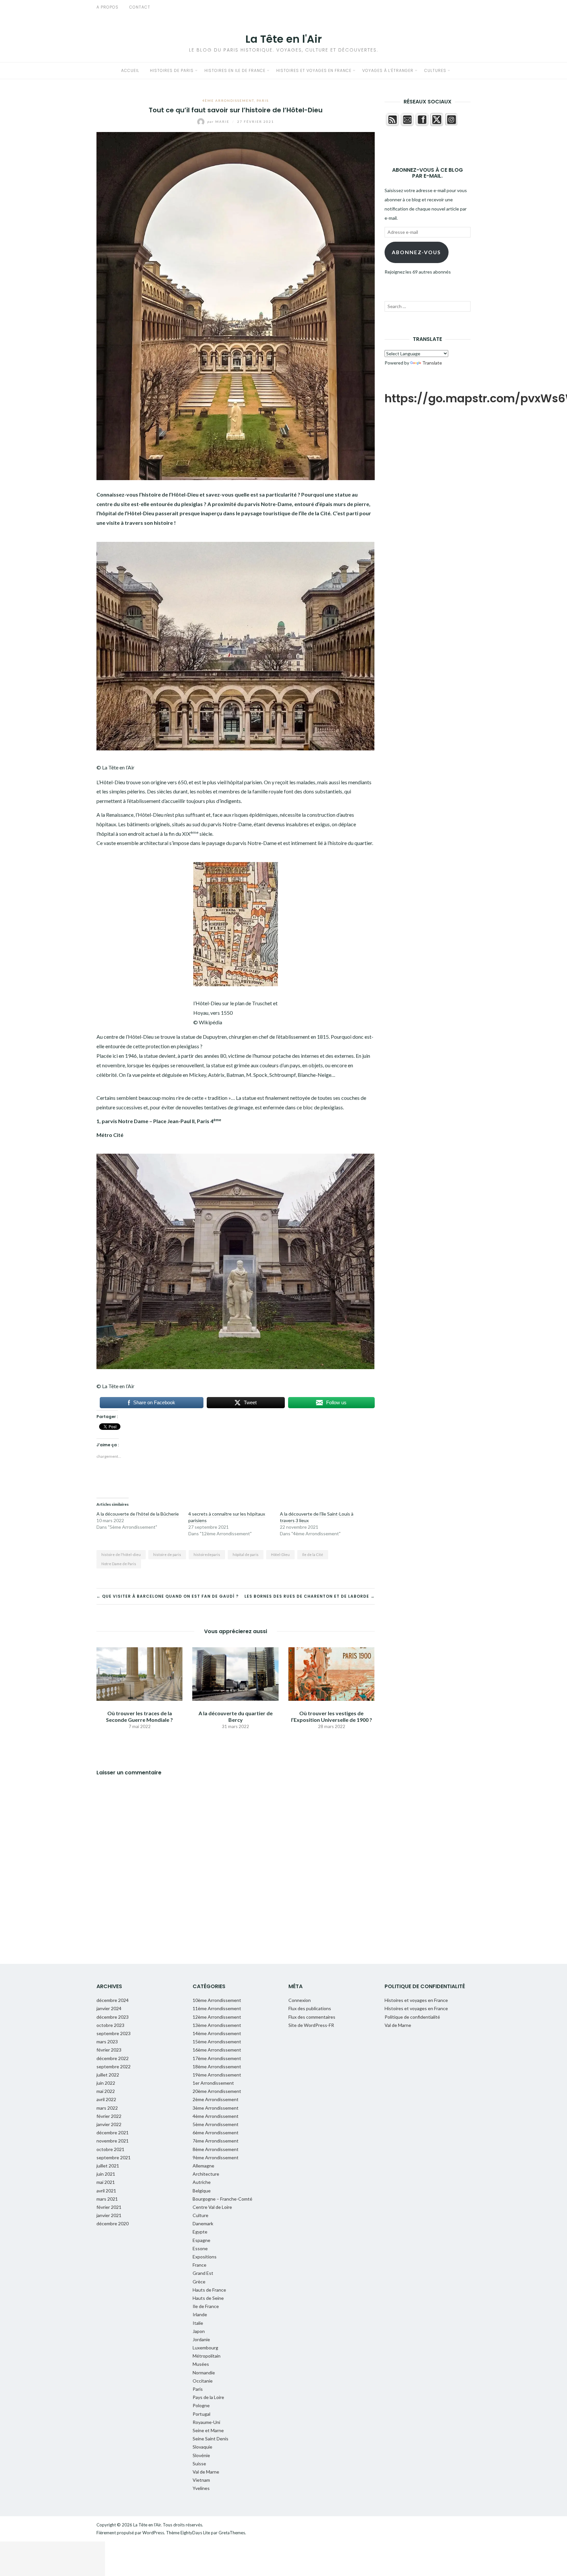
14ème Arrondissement (217, 2033)
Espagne (201, 2240)
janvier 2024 (109, 2008)
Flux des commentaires (312, 2017)
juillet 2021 (108, 2166)
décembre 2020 (113, 2223)
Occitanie (203, 2381)
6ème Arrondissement (216, 2132)
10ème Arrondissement (217, 2000)
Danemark (203, 2223)
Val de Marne (206, 2472)
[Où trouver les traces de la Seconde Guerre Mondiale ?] (139, 1673)
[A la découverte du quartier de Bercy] (235, 1673)
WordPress (153, 2533)
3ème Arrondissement (216, 2108)
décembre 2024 (113, 2000)
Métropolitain (207, 2356)
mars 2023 (107, 2042)
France (199, 2265)
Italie (198, 2323)
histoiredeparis (207, 1554)
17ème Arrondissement (217, 2058)
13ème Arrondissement (217, 2025)
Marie (219, 122)
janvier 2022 (109, 2124)
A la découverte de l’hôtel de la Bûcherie (138, 1514)
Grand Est (203, 2273)
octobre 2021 (110, 2149)
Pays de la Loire (208, 2397)
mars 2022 (107, 2108)
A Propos (107, 7)
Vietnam (201, 2480)
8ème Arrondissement (216, 2149)
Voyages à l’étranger (388, 70)
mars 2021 (107, 2199)
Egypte (200, 2232)
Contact (140, 7)
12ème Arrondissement (217, 2017)
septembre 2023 (114, 2033)
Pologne (201, 2405)
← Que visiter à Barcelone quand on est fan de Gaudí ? (168, 1596)
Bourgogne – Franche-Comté (222, 2199)
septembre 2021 (114, 2157)
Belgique (202, 2191)
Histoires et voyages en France (314, 70)
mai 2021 (106, 2182)
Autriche (202, 2182)
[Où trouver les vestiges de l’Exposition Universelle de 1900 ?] (331, 1673)
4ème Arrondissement (228, 100)
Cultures (435, 70)
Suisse (199, 2464)
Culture (200, 2215)
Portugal (201, 2414)
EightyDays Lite (195, 2533)
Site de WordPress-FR (311, 2025)
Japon (199, 2331)
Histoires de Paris (172, 70)
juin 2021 (106, 2174)
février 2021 (109, 2207)
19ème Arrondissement (217, 2075)
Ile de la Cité (313, 1554)
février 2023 (109, 2050)
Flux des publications (310, 2008)
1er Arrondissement (213, 2083)
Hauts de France (209, 2290)
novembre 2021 (113, 2141)
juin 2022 (106, 2083)
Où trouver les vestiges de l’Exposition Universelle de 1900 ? (332, 1716)
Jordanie (201, 2339)
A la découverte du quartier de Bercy (236, 1716)
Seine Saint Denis (210, 2439)
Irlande (200, 2314)
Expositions (205, 2257)
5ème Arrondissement (216, 2124)
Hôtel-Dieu (280, 1554)
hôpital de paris (246, 1554)
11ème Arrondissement (217, 2008)
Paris (263, 100)
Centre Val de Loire (212, 2207)
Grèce (199, 2282)
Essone (200, 2248)
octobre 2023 (110, 2025)
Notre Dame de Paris (119, 1564)
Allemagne (203, 2166)
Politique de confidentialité (412, 2017)
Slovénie (201, 2455)
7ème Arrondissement (216, 2141)
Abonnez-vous (416, 252)
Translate (432, 363)
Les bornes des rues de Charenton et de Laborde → (310, 1596)
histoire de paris (167, 1554)
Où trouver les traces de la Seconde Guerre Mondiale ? (139, 1716)
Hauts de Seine (208, 2298)
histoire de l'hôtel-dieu (121, 1554)
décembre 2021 (113, 2132)
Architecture (206, 2174)
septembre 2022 (114, 2066)
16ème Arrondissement (217, 2050)
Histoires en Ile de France (235, 70)
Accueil (130, 70)
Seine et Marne (208, 2430)
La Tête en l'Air (284, 39)
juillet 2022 (108, 2075)
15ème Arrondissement (217, 2042)
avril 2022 (106, 2099)
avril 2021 (106, 2191)
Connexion (300, 2000)
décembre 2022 (113, 2058)
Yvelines (201, 2488)
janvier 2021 (109, 2215)
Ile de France (206, 2306)
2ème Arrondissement (216, 2099)
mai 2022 (106, 2091)
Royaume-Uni (206, 2422)
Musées (201, 2364)
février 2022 (109, 2116)
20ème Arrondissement (217, 2091)
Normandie (204, 2373)
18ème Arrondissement (217, 2066)
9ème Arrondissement (216, 2157)
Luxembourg (205, 2348)
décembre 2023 (113, 2017)
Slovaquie (202, 2447)
